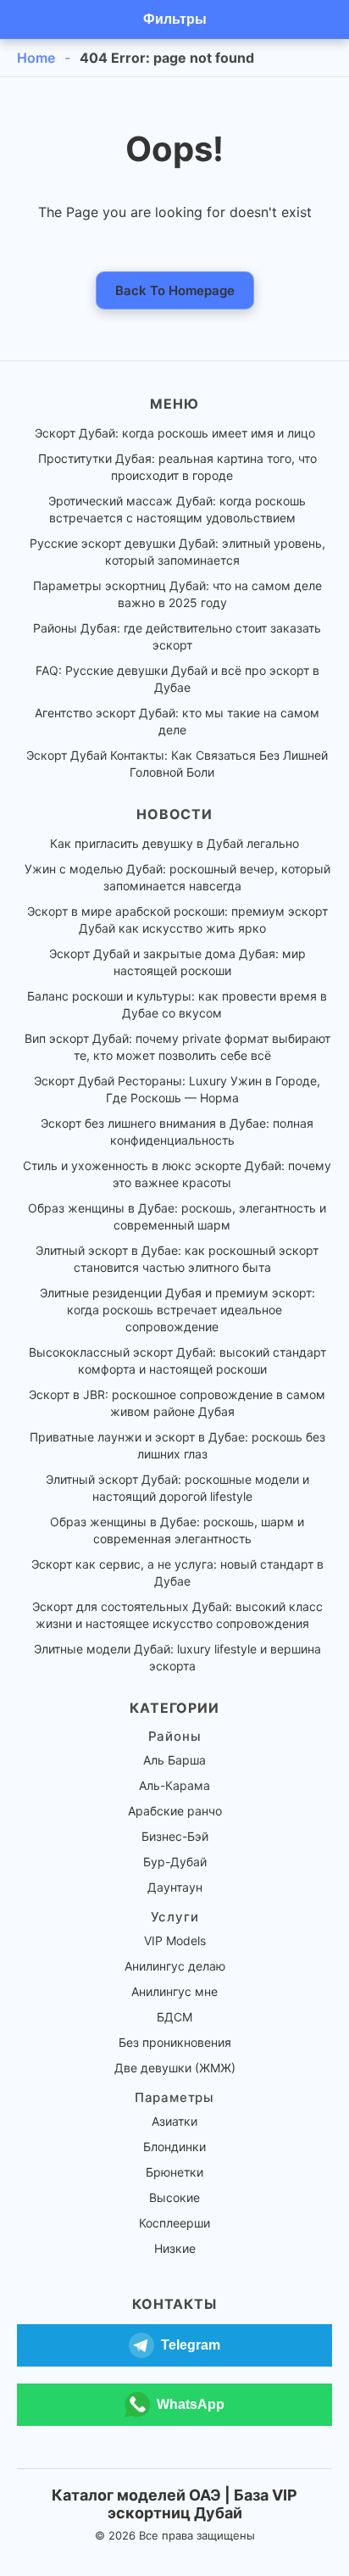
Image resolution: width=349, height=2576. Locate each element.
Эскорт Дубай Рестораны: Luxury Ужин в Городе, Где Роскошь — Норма (177, 1089)
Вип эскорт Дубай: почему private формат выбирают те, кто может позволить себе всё (177, 1047)
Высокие (174, 2197)
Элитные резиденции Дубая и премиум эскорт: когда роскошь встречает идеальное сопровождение (177, 1310)
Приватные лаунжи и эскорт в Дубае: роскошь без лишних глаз (177, 1445)
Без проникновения (175, 2042)
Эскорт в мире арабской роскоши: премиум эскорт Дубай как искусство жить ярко (177, 920)
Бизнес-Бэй (175, 1836)
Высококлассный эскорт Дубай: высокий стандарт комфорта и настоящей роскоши (177, 1360)
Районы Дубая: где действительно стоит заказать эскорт (177, 636)
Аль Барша (174, 1760)
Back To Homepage (175, 290)
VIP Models (175, 1940)
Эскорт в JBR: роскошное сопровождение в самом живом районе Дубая (177, 1403)
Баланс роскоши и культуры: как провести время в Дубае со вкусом (177, 1004)
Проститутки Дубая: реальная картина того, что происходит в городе (177, 467)
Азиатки (174, 2121)
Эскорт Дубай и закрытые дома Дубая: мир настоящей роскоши (177, 962)
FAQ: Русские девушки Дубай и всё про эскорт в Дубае (177, 679)
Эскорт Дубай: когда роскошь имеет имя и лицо (175, 433)
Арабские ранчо (175, 1811)
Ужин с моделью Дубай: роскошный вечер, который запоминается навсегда (177, 877)
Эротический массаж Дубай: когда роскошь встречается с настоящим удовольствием (177, 509)
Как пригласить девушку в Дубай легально (174, 843)
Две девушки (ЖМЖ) (175, 2068)
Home (36, 58)
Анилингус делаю (175, 1966)
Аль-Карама (174, 1785)
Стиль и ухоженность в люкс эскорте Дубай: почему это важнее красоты (177, 1174)
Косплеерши (174, 2223)
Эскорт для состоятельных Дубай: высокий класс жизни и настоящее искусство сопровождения (177, 1615)
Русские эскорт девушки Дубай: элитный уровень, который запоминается (177, 552)
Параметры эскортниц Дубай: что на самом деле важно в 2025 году (177, 594)
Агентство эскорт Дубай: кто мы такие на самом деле (177, 721)
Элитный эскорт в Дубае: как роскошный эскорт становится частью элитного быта (177, 1259)
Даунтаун (175, 1887)
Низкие (175, 2248)
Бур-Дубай (175, 1862)
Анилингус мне (174, 1991)
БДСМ (174, 2017)
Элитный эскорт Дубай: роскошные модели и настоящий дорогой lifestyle (177, 1488)
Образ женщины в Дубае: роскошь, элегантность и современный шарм (177, 1216)
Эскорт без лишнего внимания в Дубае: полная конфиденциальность (177, 1132)
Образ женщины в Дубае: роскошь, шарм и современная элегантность (177, 1530)
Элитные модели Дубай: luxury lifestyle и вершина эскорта (177, 1657)
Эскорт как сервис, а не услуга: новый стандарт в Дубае (177, 1572)
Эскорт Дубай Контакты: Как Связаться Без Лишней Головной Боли (177, 764)
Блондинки (174, 2147)
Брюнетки (174, 2172)
